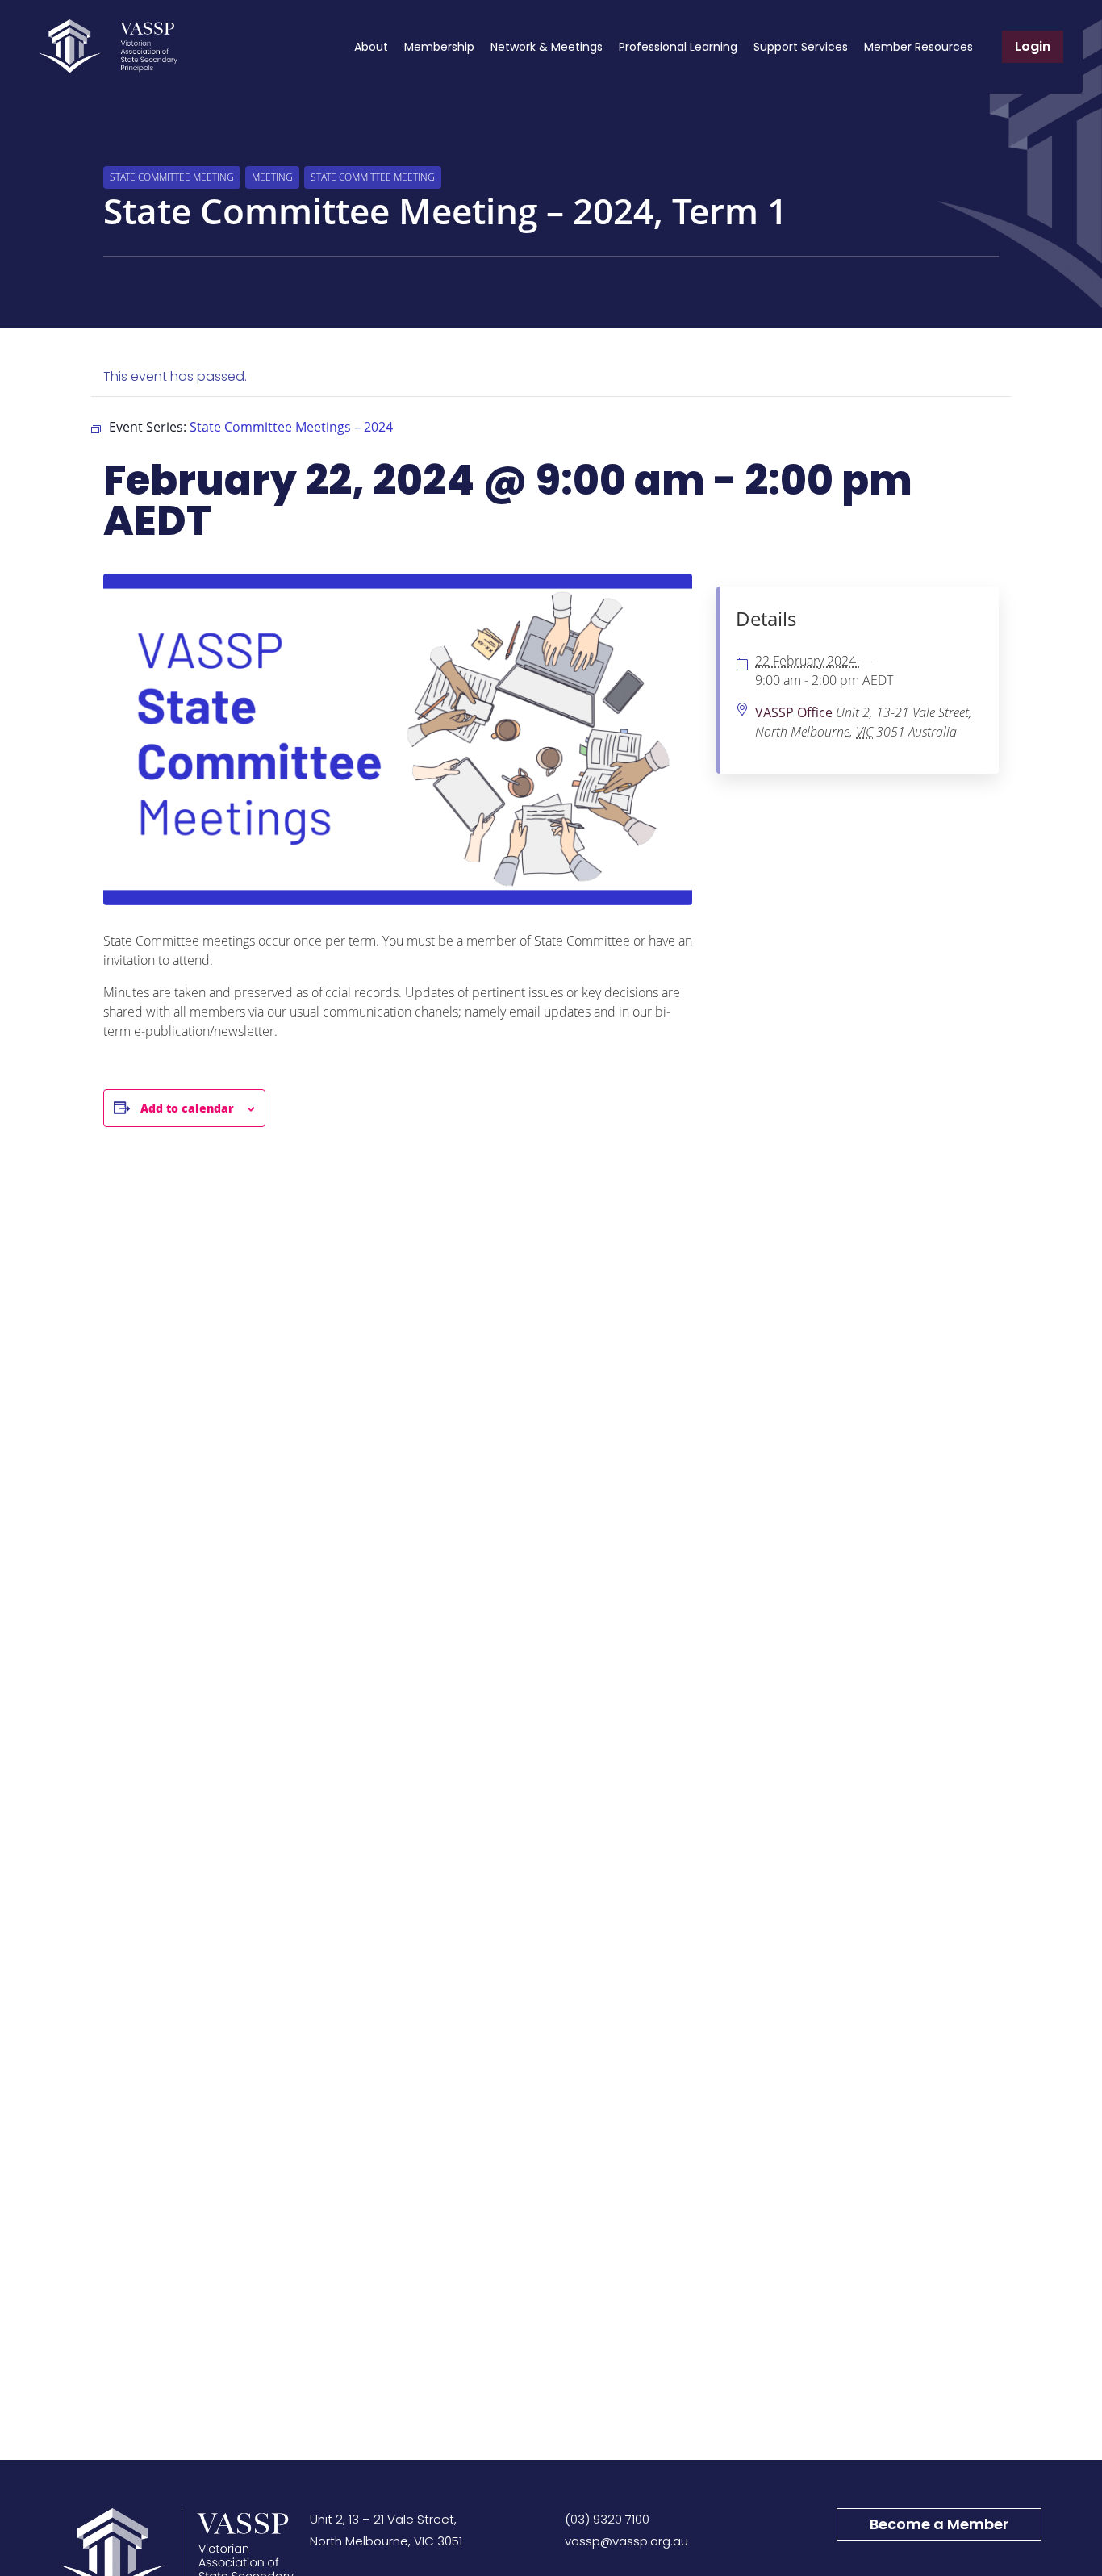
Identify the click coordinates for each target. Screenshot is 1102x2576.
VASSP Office (794, 712)
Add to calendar (187, 1108)
